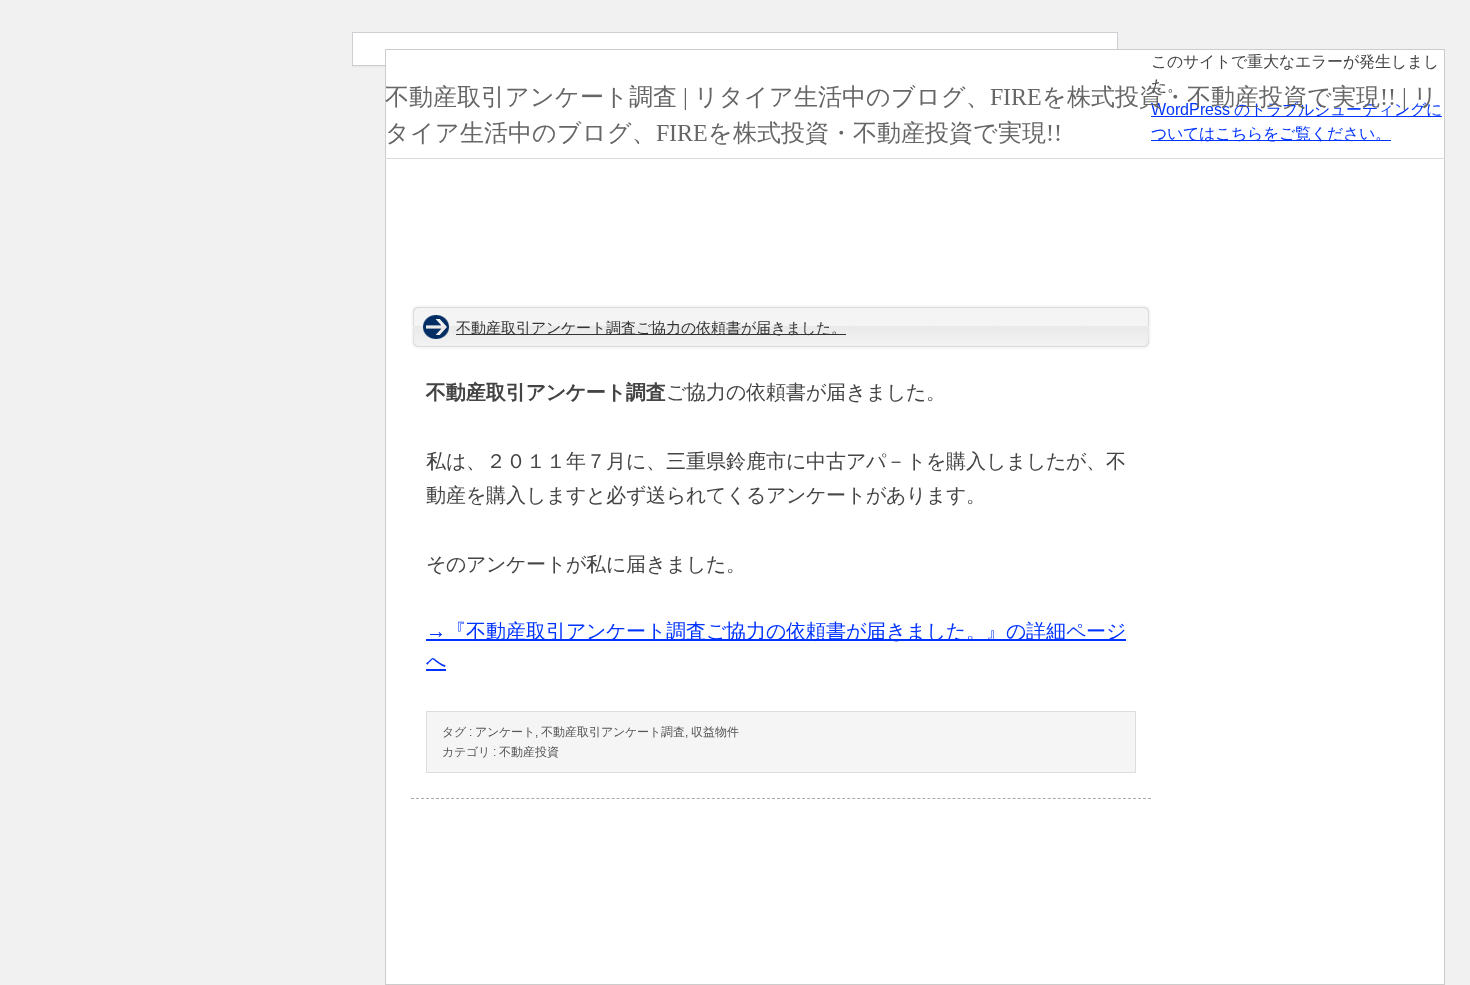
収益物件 (715, 732)
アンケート (505, 732)
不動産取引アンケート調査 (613, 732)
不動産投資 (529, 752)
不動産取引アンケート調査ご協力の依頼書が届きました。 (651, 328)
